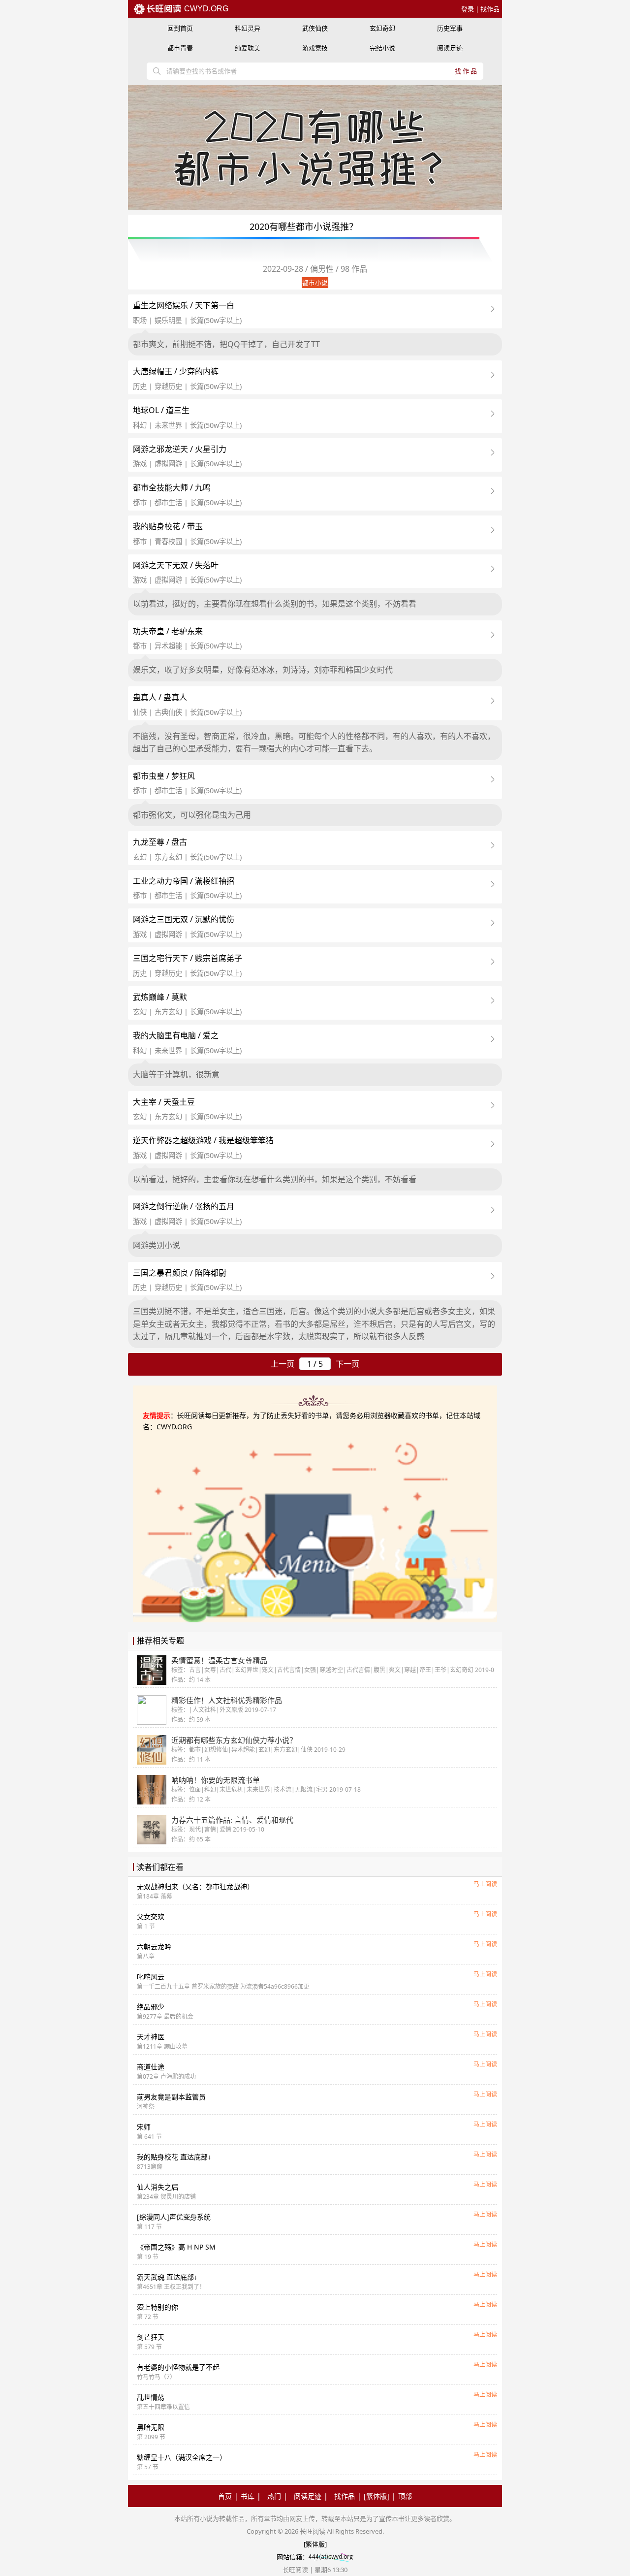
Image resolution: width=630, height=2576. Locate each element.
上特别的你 (157, 2307)
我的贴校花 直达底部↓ (174, 2157)
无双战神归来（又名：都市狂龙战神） (195, 1886)
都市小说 (315, 283)
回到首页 (180, 28)
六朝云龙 (154, 1947)
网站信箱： (293, 2557)
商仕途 (151, 2067)
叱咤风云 (151, 1977)
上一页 (283, 1364)
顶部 (405, 2496)
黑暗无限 (151, 2427)
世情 (151, 2397)
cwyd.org (205, 9)
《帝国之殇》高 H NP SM (176, 2247)
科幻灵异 (248, 28)
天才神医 (151, 2037)
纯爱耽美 (248, 48)
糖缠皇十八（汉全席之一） (182, 2457)
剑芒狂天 (151, 2337)
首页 (225, 2496)
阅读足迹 (450, 48)
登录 (468, 9)
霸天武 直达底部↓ (167, 2277)
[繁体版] (377, 2496)
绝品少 (151, 2007)
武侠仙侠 (315, 28)
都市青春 (180, 48)
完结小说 (382, 48)
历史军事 (450, 28)
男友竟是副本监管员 (171, 2097)
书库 (248, 2496)
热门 (274, 2496)
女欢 (151, 1916)
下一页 (347, 1364)
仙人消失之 (157, 2187)
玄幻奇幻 (382, 28)
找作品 (490, 9)
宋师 (144, 2127)
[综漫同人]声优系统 (174, 2217)
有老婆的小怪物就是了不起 (178, 2367)
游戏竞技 (315, 48)
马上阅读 (485, 1884)
